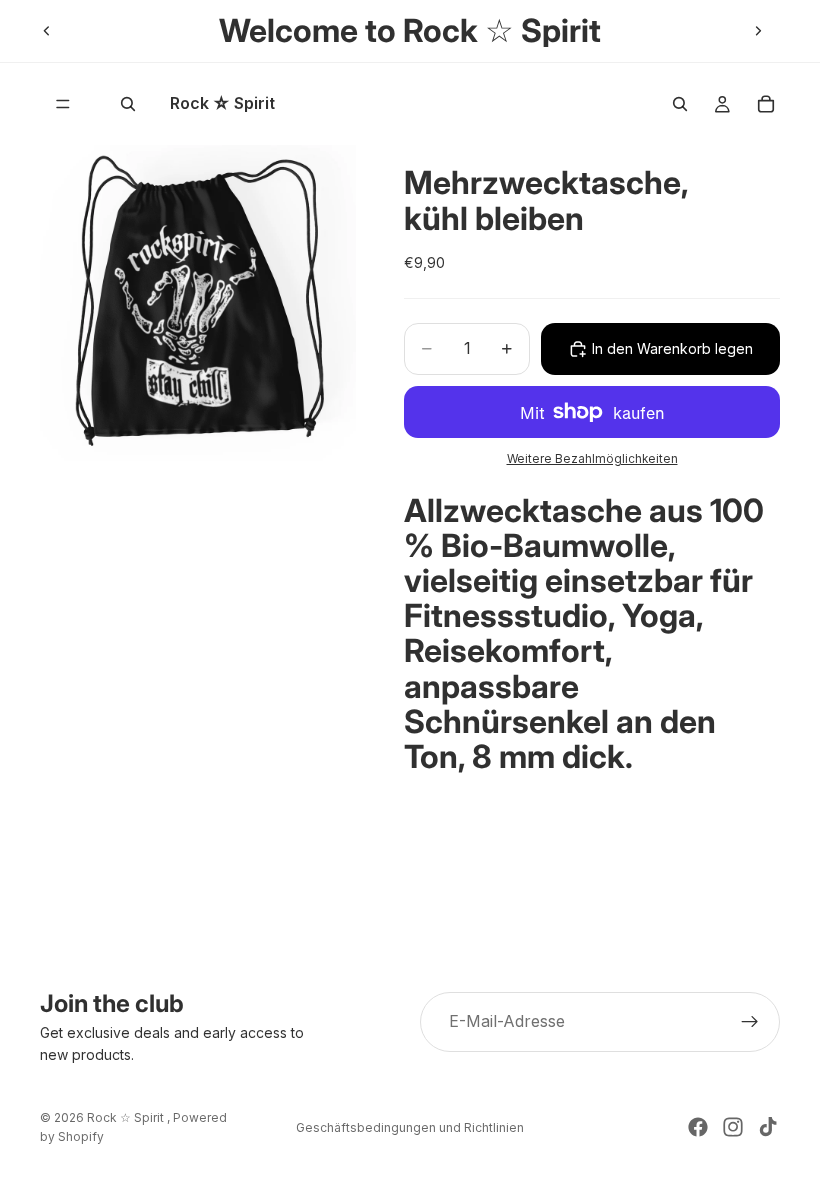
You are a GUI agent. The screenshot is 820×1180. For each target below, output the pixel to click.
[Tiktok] (768, 1127)
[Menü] (63, 104)
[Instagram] (733, 1127)
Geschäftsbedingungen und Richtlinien (410, 1127)
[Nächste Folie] (758, 31)
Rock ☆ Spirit (127, 1117)
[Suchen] (128, 104)
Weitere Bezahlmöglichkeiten (592, 459)
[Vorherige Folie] (47, 31)
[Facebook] (698, 1127)
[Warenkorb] (766, 104)
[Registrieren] (750, 1022)
